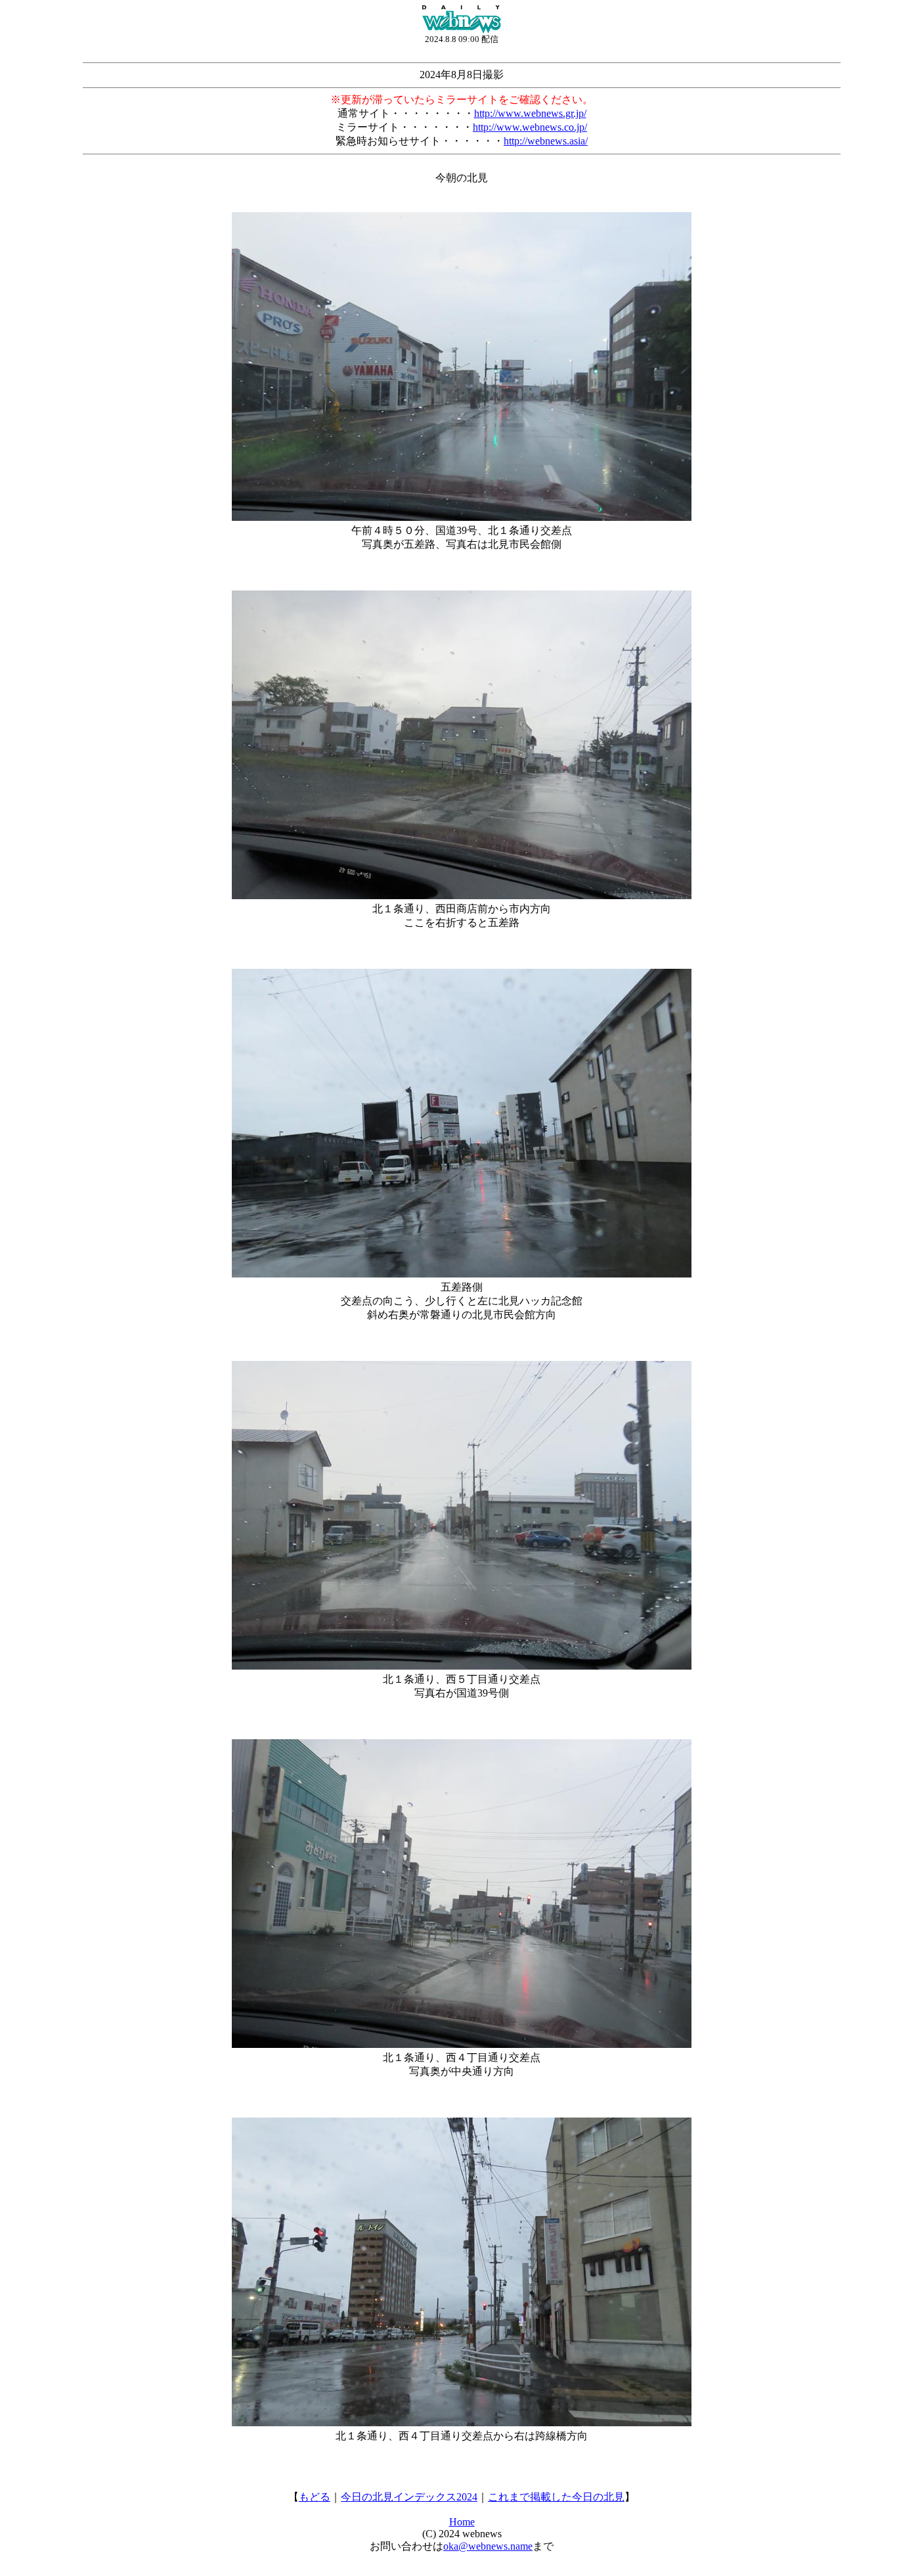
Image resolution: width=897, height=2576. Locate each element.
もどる (315, 2497)
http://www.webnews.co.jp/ (530, 127)
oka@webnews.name (488, 2546)
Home (462, 2522)
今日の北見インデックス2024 (409, 2497)
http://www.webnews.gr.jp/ (530, 113)
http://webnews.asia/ (546, 141)
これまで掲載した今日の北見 (556, 2497)
